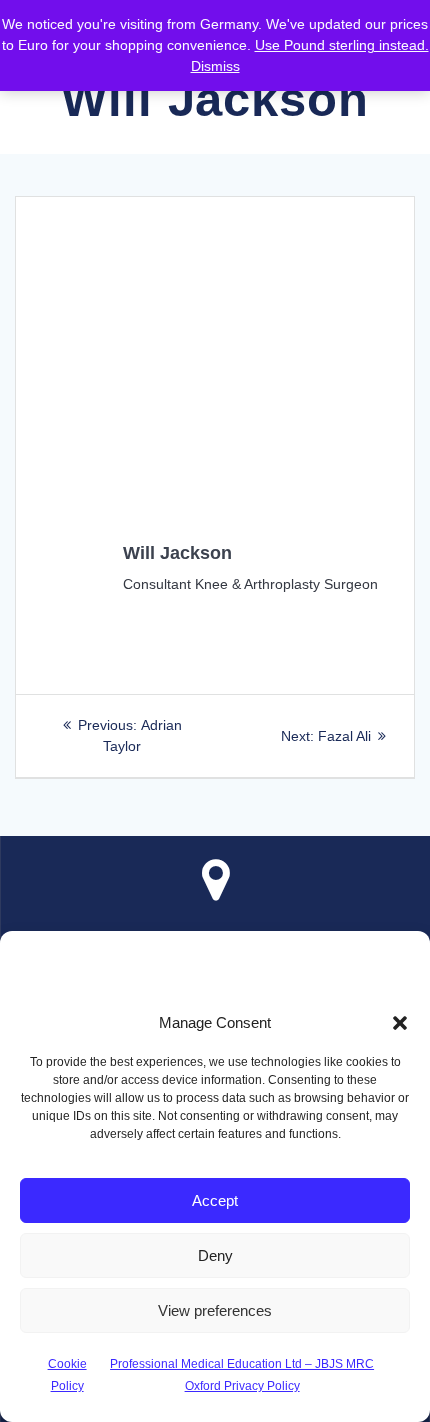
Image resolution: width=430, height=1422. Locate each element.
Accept (215, 1200)
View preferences (215, 1310)
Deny (215, 1255)
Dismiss (215, 66)
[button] (400, 1023)
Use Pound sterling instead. (342, 45)
